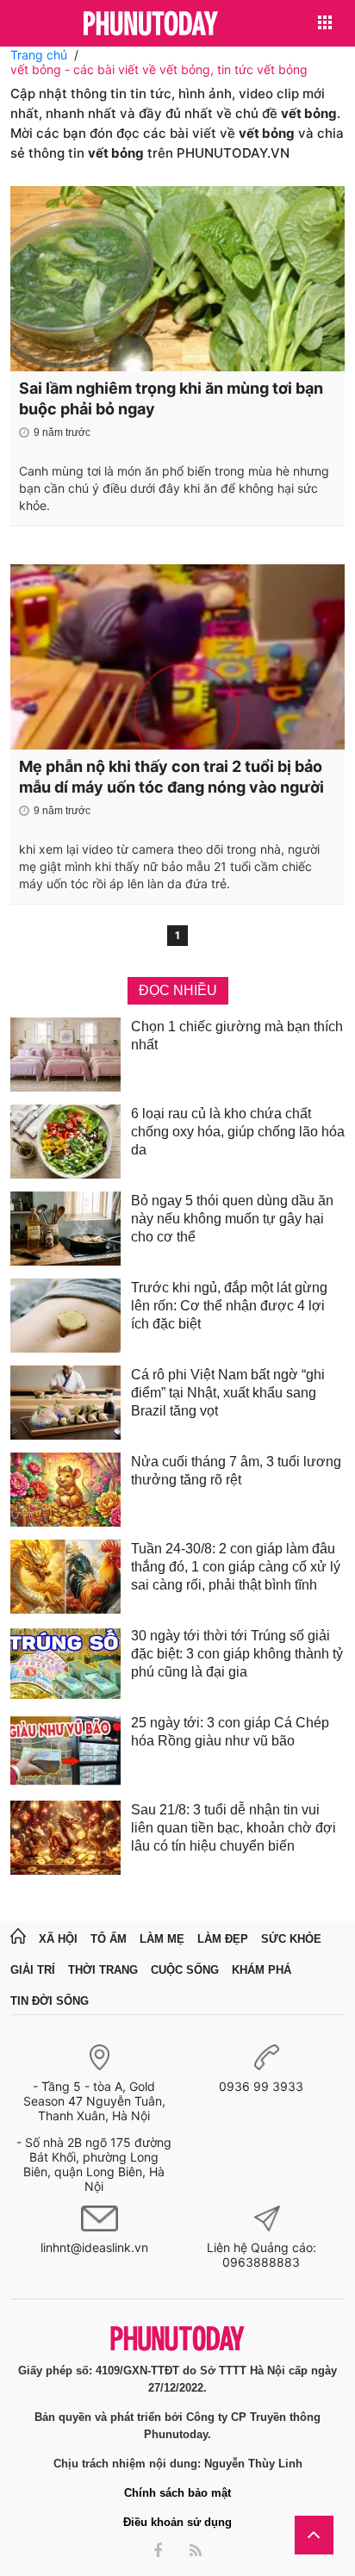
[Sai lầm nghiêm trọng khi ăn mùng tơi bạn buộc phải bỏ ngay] (177, 279)
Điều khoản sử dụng (177, 2522)
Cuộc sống (185, 1970)
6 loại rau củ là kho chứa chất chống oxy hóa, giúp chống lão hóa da (238, 1132)
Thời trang (103, 1970)
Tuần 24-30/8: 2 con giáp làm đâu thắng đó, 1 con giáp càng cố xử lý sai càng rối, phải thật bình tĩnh (236, 1567)
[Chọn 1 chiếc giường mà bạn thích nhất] (65, 1055)
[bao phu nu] (151, 25)
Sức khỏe (291, 1939)
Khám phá (262, 1970)
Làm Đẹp (223, 1939)
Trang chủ (39, 55)
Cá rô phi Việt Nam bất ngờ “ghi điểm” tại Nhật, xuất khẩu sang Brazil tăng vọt (228, 1393)
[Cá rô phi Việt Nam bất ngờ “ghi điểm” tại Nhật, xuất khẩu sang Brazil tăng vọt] (65, 1403)
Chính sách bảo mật (177, 2493)
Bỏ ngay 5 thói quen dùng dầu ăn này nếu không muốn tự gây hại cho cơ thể (232, 1219)
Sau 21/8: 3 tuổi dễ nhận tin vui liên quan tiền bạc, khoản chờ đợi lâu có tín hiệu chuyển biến (234, 1828)
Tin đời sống (50, 2001)
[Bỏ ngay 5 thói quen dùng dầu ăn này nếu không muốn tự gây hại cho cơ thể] (65, 1229)
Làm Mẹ (162, 1939)
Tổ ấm (109, 1939)
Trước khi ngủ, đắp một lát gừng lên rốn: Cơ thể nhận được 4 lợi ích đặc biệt (229, 1306)
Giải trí (33, 1970)
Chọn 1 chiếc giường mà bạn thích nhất (237, 1036)
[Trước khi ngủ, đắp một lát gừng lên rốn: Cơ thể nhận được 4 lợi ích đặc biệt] (65, 1316)
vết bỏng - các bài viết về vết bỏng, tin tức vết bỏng (159, 69)
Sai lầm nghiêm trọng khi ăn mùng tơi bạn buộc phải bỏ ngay (171, 398)
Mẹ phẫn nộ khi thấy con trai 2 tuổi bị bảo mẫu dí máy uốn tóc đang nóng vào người (171, 777)
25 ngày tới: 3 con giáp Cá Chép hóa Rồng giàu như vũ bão (230, 1732)
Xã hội (58, 1939)
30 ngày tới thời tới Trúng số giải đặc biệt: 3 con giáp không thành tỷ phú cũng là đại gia (237, 1654)
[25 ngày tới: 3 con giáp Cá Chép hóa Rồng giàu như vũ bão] (65, 1751)
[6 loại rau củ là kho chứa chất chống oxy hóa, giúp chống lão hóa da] (65, 1142)
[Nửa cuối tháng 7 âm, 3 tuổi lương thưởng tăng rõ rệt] (65, 1490)
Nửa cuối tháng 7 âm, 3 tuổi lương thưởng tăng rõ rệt (236, 1471)
